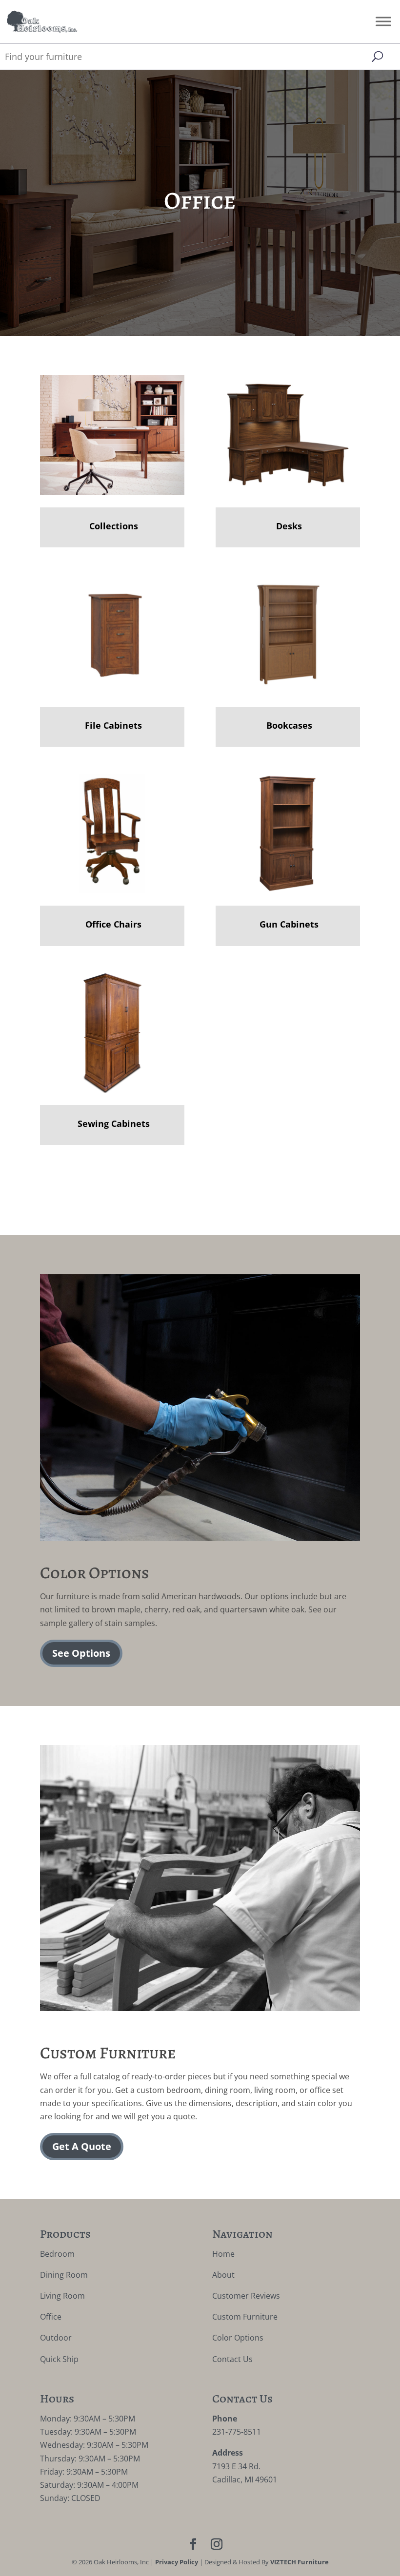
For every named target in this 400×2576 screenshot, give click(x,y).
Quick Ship (59, 2359)
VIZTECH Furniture (300, 2562)
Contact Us (232, 2359)
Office (51, 2317)
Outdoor (56, 2338)
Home (223, 2254)
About (223, 2275)
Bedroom (57, 2254)
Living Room (62, 2296)
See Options (81, 1653)
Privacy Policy (177, 2562)
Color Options (238, 2338)
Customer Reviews (246, 2296)
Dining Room (64, 2275)
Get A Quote (82, 2146)
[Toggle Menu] (383, 21)
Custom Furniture (245, 2317)
